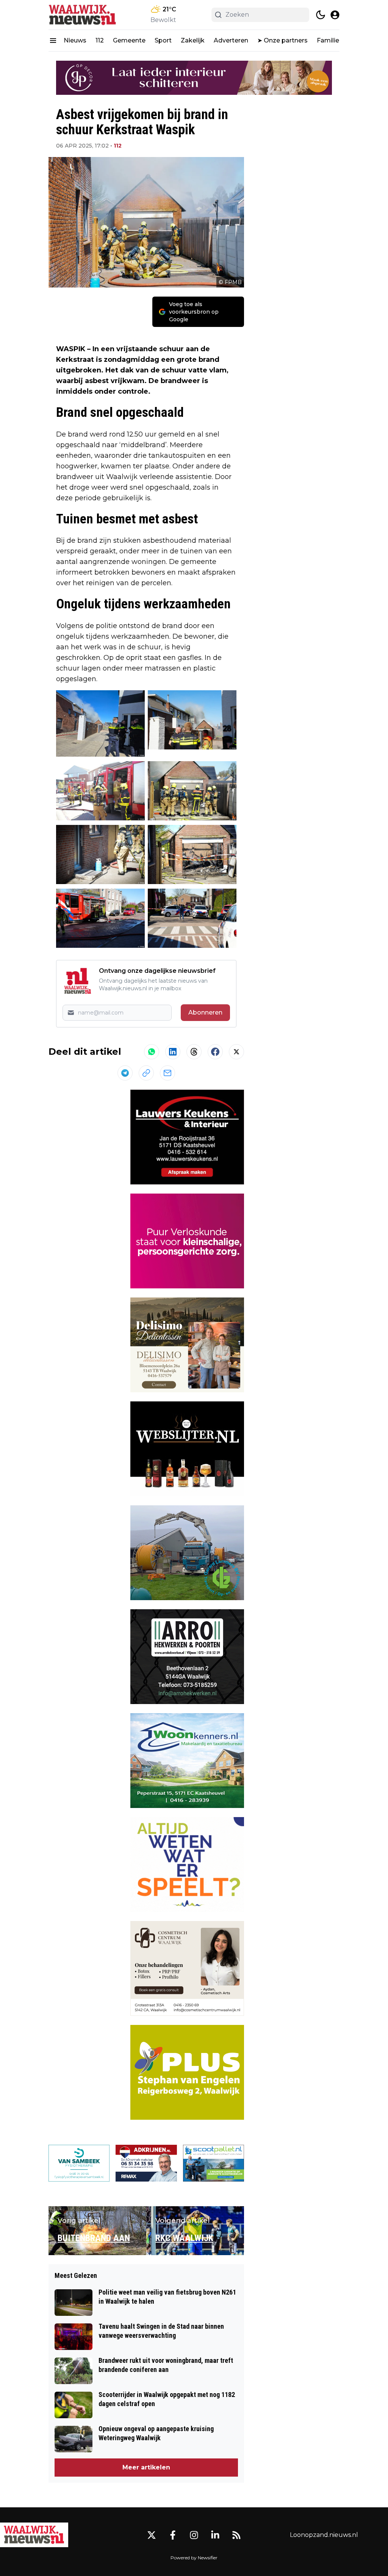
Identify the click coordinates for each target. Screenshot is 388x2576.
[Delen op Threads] (194, 1052)
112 (100, 40)
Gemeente (129, 40)
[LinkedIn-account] (215, 2535)
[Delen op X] (236, 1052)
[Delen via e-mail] (167, 1073)
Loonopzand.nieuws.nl (324, 2535)
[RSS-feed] (236, 2535)
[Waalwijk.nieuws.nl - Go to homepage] (34, 2535)
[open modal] (335, 15)
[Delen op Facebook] (215, 1052)
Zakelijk (193, 40)
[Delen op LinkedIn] (173, 1052)
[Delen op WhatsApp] (152, 1052)
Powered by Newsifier (194, 2558)
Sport (163, 40)
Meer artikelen (146, 2467)
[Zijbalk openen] (53, 41)
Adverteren (231, 40)
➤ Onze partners (282, 40)
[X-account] (152, 2535)
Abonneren (205, 1012)
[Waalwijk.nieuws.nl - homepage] (83, 15)
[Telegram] (125, 1073)
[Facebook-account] (173, 2535)
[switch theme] (321, 15)
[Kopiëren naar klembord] (146, 1073)
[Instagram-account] (194, 2535)
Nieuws (75, 40)
